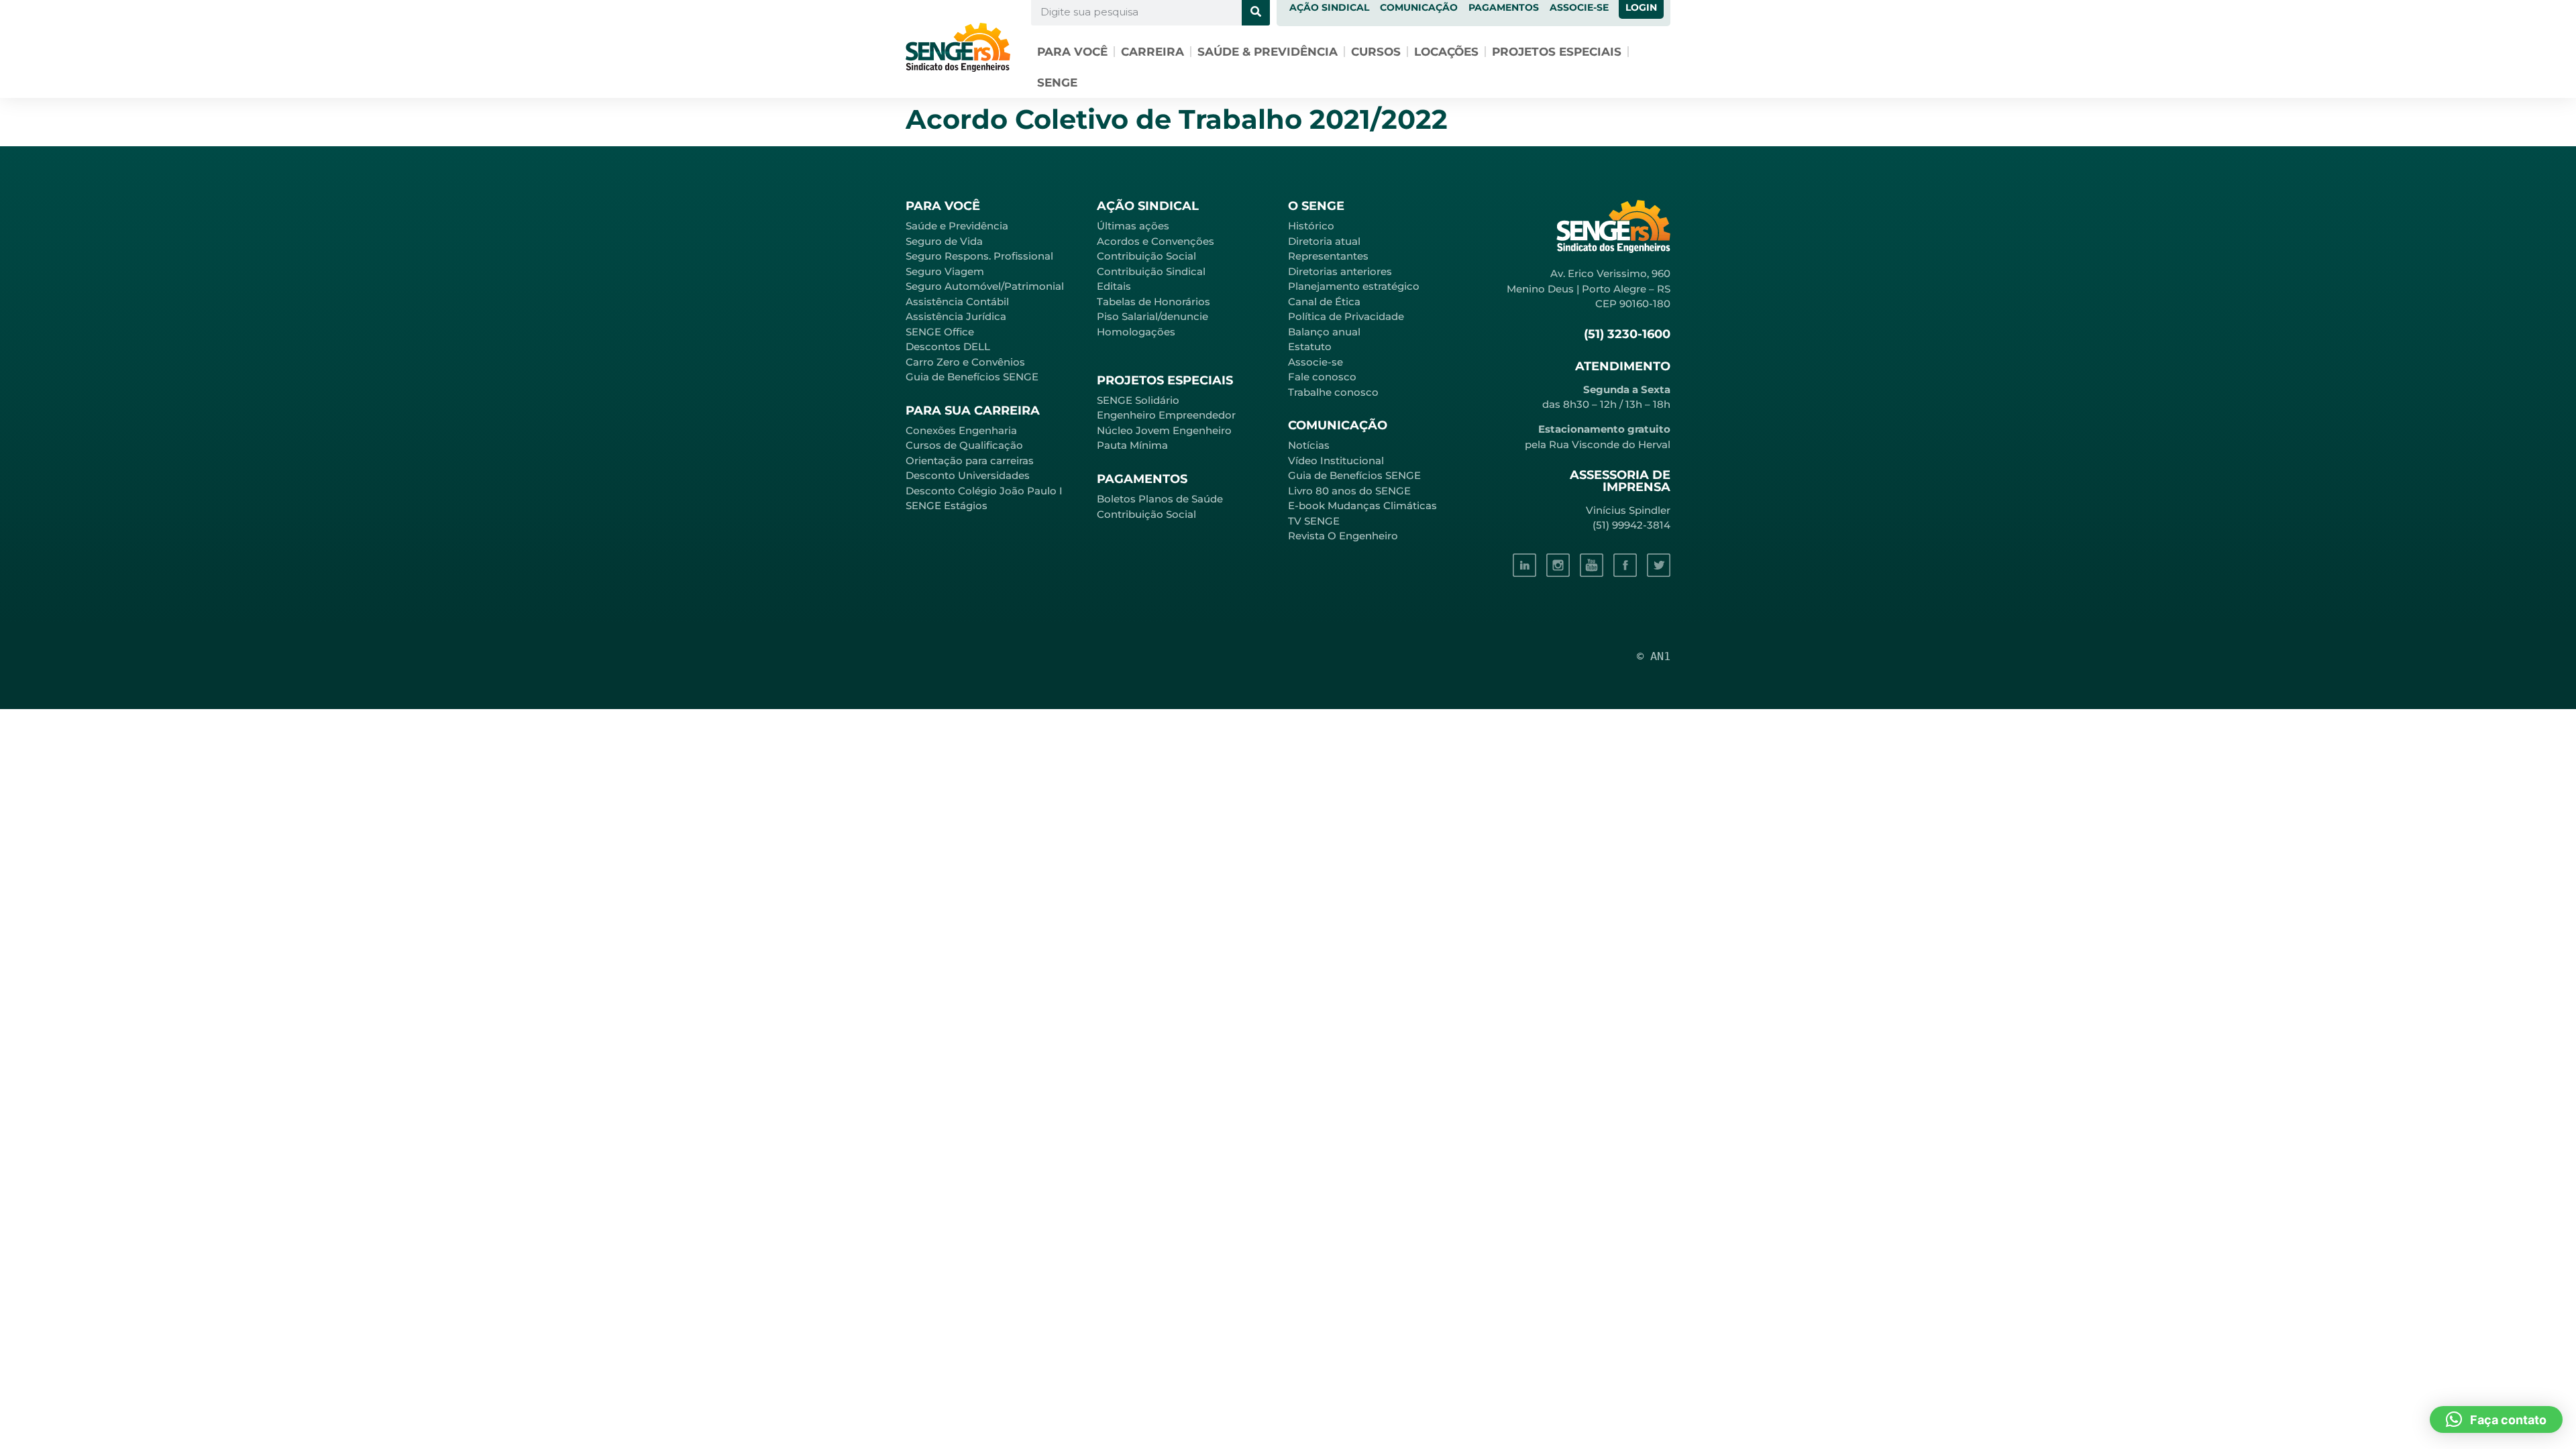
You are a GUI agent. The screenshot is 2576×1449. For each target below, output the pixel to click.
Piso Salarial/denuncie (1152, 316)
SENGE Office (940, 332)
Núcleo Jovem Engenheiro (1164, 430)
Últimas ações (1133, 226)
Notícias (1309, 445)
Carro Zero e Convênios (965, 362)
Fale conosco (1322, 377)
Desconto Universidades (968, 475)
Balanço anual (1324, 332)
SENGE (1057, 83)
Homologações (1136, 332)
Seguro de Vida (944, 241)
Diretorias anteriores (1340, 271)
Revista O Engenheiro (1343, 536)
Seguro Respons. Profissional (979, 256)
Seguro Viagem (945, 271)
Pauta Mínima (1132, 445)
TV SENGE (1314, 521)
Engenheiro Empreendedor (1166, 415)
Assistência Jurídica (956, 316)
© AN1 (1654, 656)
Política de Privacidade (1346, 316)
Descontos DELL (948, 346)
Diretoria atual (1324, 241)
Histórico (1311, 226)
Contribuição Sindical (1151, 271)
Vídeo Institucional (1336, 461)
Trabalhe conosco (1333, 392)
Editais (1114, 286)
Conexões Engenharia (961, 430)
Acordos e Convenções (1156, 241)
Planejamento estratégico (1354, 286)
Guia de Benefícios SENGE (972, 377)
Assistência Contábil (957, 302)
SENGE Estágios (947, 505)
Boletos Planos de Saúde (1160, 499)
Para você (1072, 52)
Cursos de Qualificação (964, 445)
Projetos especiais (1557, 52)
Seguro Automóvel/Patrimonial (985, 286)
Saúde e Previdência (957, 226)
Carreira (1152, 52)
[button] (2496, 1419)
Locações (1446, 52)
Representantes (1328, 256)
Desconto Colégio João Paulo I (984, 491)
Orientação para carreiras (970, 461)
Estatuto (1310, 346)
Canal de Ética (1324, 302)
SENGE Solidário (1138, 400)
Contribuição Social (1146, 256)
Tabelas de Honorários (1153, 302)
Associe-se (1316, 362)
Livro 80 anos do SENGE (1349, 491)
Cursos (1376, 52)
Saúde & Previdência (1268, 52)
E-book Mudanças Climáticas (1362, 505)
